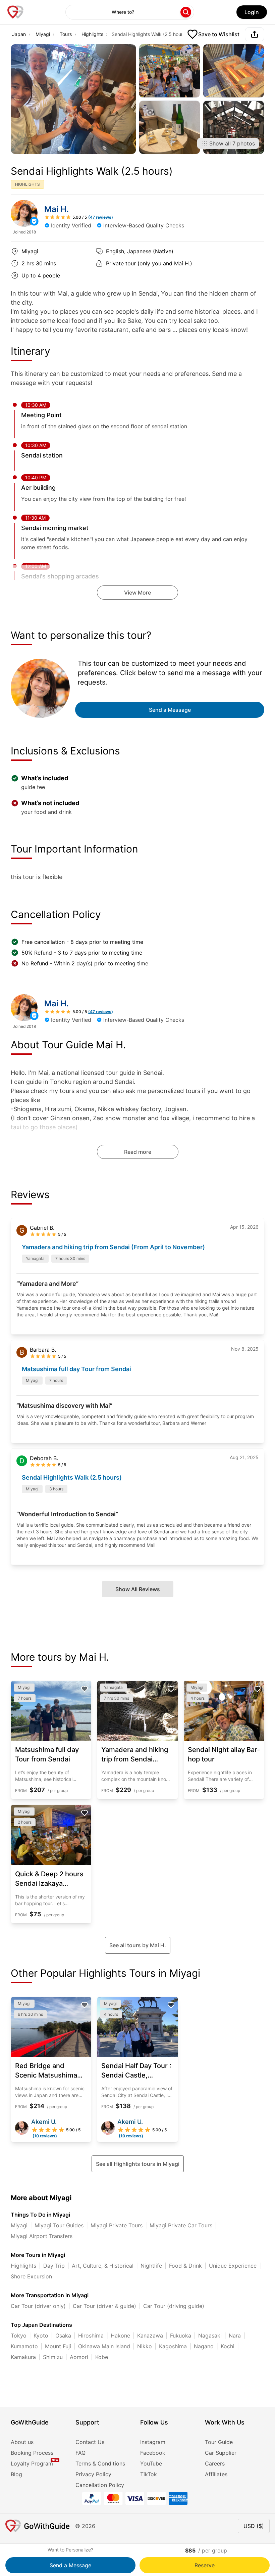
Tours (66, 34)
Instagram (153, 2442)
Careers (215, 2463)
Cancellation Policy (100, 2485)
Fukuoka (181, 2335)
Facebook (153, 2453)
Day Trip (54, 2266)
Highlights (92, 34)
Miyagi (43, 34)
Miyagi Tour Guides (59, 2225)
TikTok (149, 2474)
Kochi (228, 2346)
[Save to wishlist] (85, 1689)
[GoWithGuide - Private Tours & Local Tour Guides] (24, 213)
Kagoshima (173, 2346)
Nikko (145, 2346)
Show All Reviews (138, 1589)
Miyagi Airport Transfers (42, 2236)
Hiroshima (91, 2335)
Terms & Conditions (100, 2463)
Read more (138, 1152)
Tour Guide (219, 2442)
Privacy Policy (93, 2474)
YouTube (151, 2463)
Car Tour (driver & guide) (104, 2306)
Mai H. (57, 209)
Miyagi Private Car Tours (181, 2225)
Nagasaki (210, 2335)
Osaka (63, 2335)
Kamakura (23, 2357)
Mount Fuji (58, 2346)
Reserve (205, 2565)
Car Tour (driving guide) (174, 2306)
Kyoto (41, 2335)
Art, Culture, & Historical (103, 2266)
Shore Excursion (31, 2276)
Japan (19, 34)
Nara (235, 2335)
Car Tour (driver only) (38, 2306)
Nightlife (151, 2266)
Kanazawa (150, 2335)
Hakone (120, 2335)
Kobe (102, 2357)
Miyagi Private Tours (117, 2225)
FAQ (80, 2453)
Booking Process (32, 2453)
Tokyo (19, 2335)
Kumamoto (24, 2346)
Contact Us (90, 2442)
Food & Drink (185, 2266)
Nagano (204, 2346)
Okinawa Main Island (104, 2346)
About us (22, 2442)
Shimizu (53, 2357)
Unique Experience (233, 2266)
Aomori (79, 2357)
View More (137, 593)
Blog (16, 2474)
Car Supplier (221, 2453)
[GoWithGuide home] (15, 12)
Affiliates (216, 2474)
